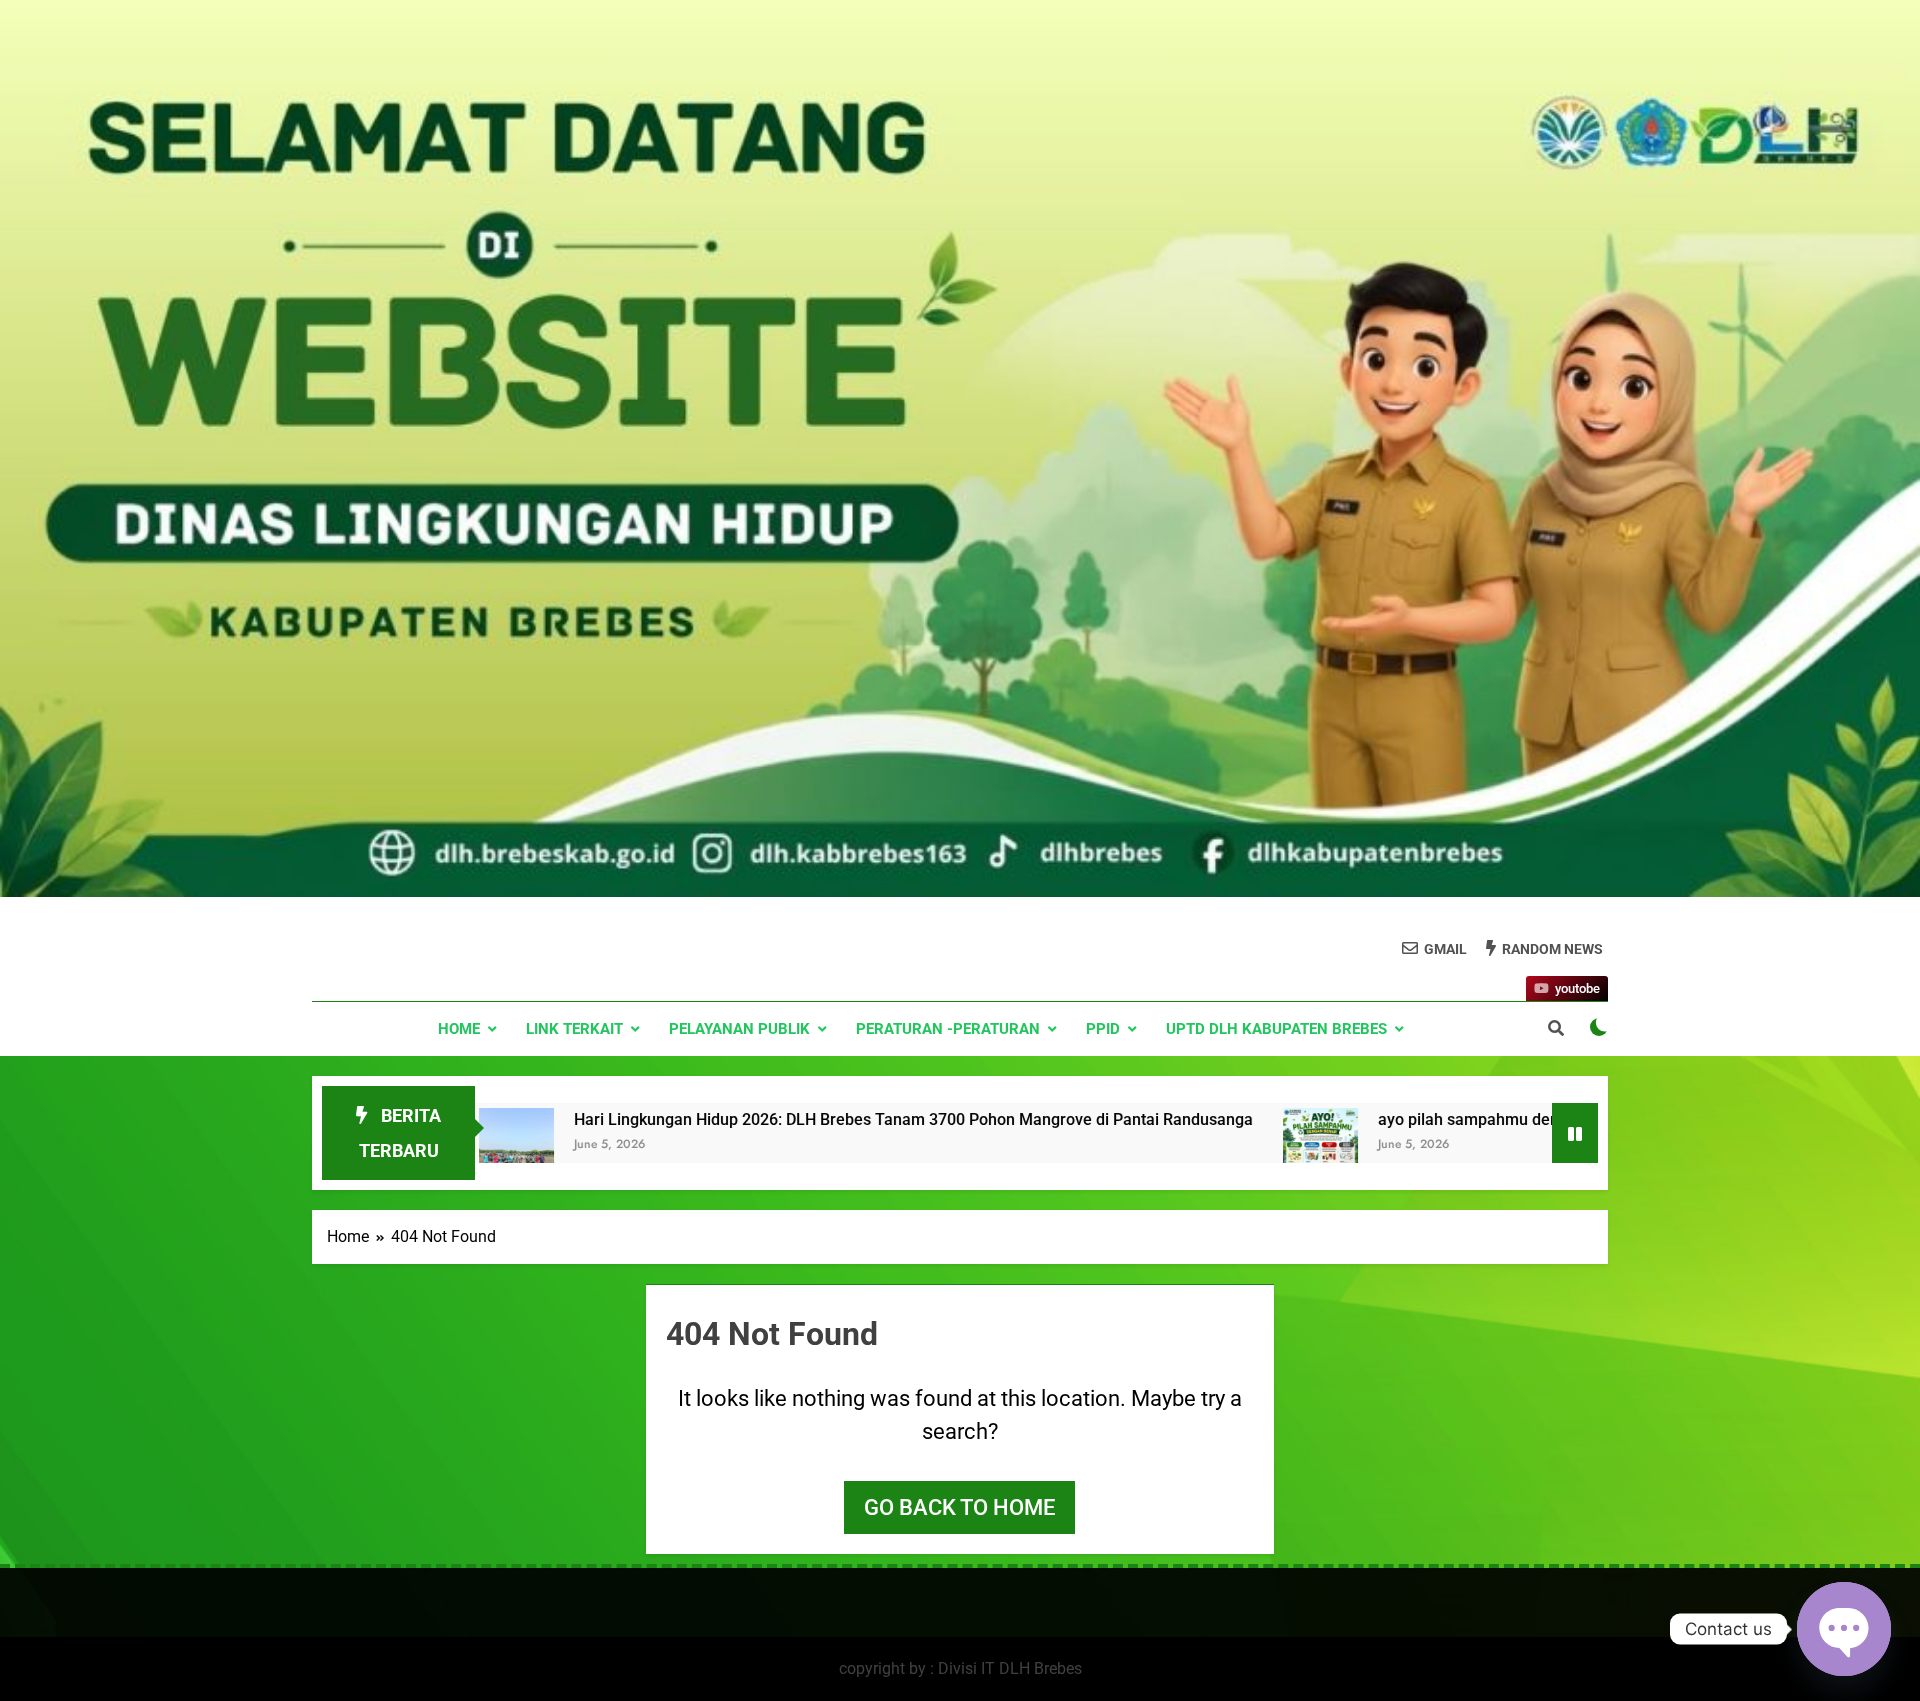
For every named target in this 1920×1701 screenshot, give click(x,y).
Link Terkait (574, 1029)
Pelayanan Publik (739, 1029)
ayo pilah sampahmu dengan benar (1330, 1119)
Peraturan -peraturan (948, 1029)
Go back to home (959, 1507)
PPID (1103, 1029)
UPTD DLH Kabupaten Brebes (1276, 1029)
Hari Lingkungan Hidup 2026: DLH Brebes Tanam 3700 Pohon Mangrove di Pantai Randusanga (738, 1119)
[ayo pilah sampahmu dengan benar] (1145, 1161)
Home (459, 1029)
